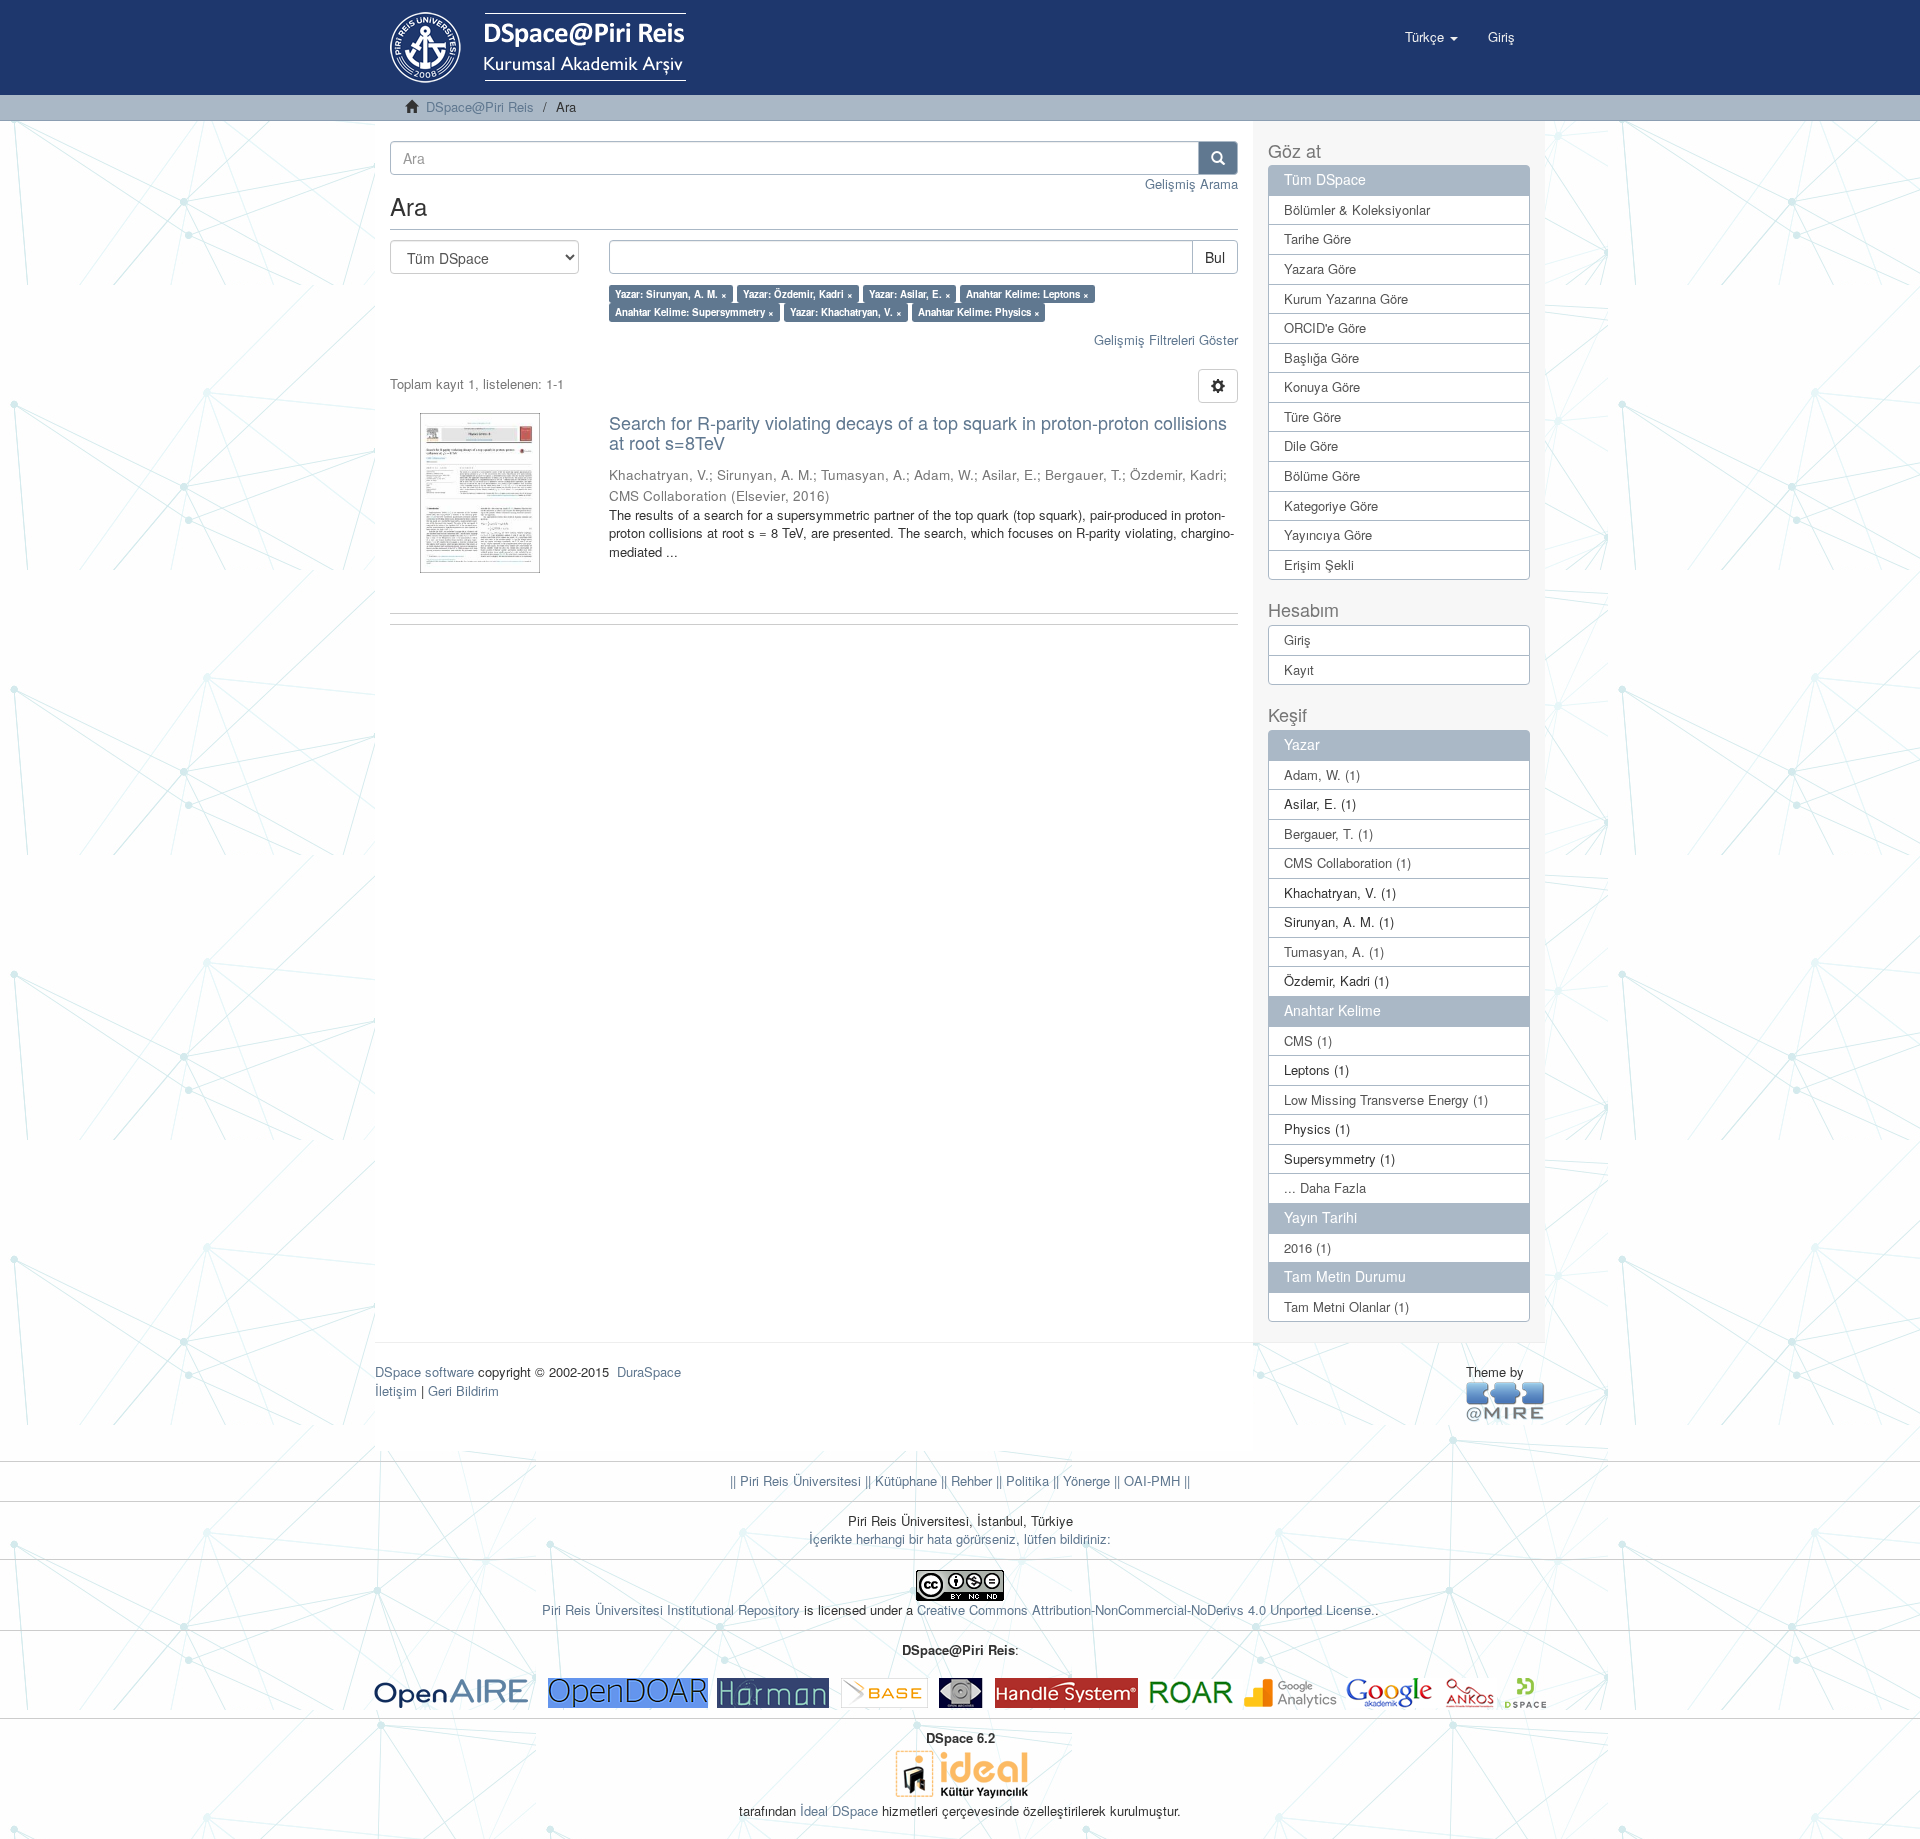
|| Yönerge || (1084, 1480)
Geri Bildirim (463, 1390)
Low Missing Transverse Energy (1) (1386, 1099)
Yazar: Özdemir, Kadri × (798, 294)
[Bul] (1218, 158)
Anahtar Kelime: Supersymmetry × (694, 312)
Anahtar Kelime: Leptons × (1027, 294)
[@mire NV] (1505, 1400)
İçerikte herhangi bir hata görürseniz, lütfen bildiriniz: (960, 1538)
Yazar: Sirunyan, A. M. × (671, 294)
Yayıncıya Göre (1328, 534)
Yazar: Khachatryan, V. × (846, 312)
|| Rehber (964, 1480)
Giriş (1297, 639)
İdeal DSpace (839, 1810)
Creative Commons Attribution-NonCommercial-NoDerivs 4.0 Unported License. (1146, 1609)
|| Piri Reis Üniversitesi (795, 1480)
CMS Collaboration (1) (1347, 862)
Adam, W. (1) (1322, 774)
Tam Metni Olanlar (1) (1346, 1306)
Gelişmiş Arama (1191, 183)
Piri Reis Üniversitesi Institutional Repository (671, 1609)
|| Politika (1020, 1480)
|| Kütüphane (899, 1480)
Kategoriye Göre (1331, 505)
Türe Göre (1312, 416)
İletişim (396, 1390)
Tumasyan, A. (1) (1334, 951)
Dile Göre (1311, 445)
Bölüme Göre (1322, 475)
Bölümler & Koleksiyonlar (1357, 209)
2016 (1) (1307, 1247)
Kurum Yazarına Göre (1346, 298)
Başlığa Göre (1321, 357)
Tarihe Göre (1317, 238)
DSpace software (424, 1371)
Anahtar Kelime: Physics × (979, 312)
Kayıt (1299, 669)
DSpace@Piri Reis (480, 106)
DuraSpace (649, 1371)
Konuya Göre (1322, 386)
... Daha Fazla (1325, 1187)
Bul (1215, 257)
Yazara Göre (1320, 268)
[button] (1431, 37)
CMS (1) (1308, 1040)
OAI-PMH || (1155, 1480)
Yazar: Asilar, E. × (910, 294)
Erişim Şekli (1319, 564)
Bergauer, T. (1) (1328, 833)
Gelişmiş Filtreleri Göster (1166, 339)
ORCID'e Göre (1325, 327)
